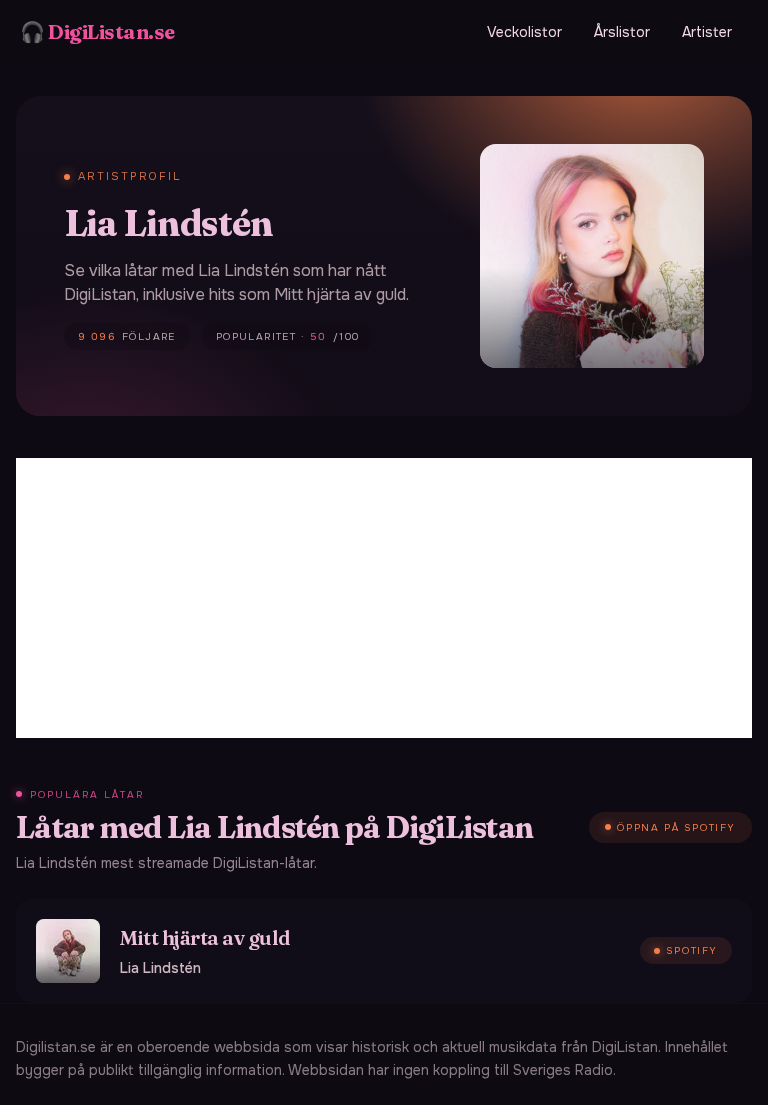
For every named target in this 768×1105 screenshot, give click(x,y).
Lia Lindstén (160, 968)
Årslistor (622, 32)
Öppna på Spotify (676, 827)
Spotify (692, 950)
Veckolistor (524, 32)
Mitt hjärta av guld (205, 937)
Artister (707, 32)
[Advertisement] (384, 598)
